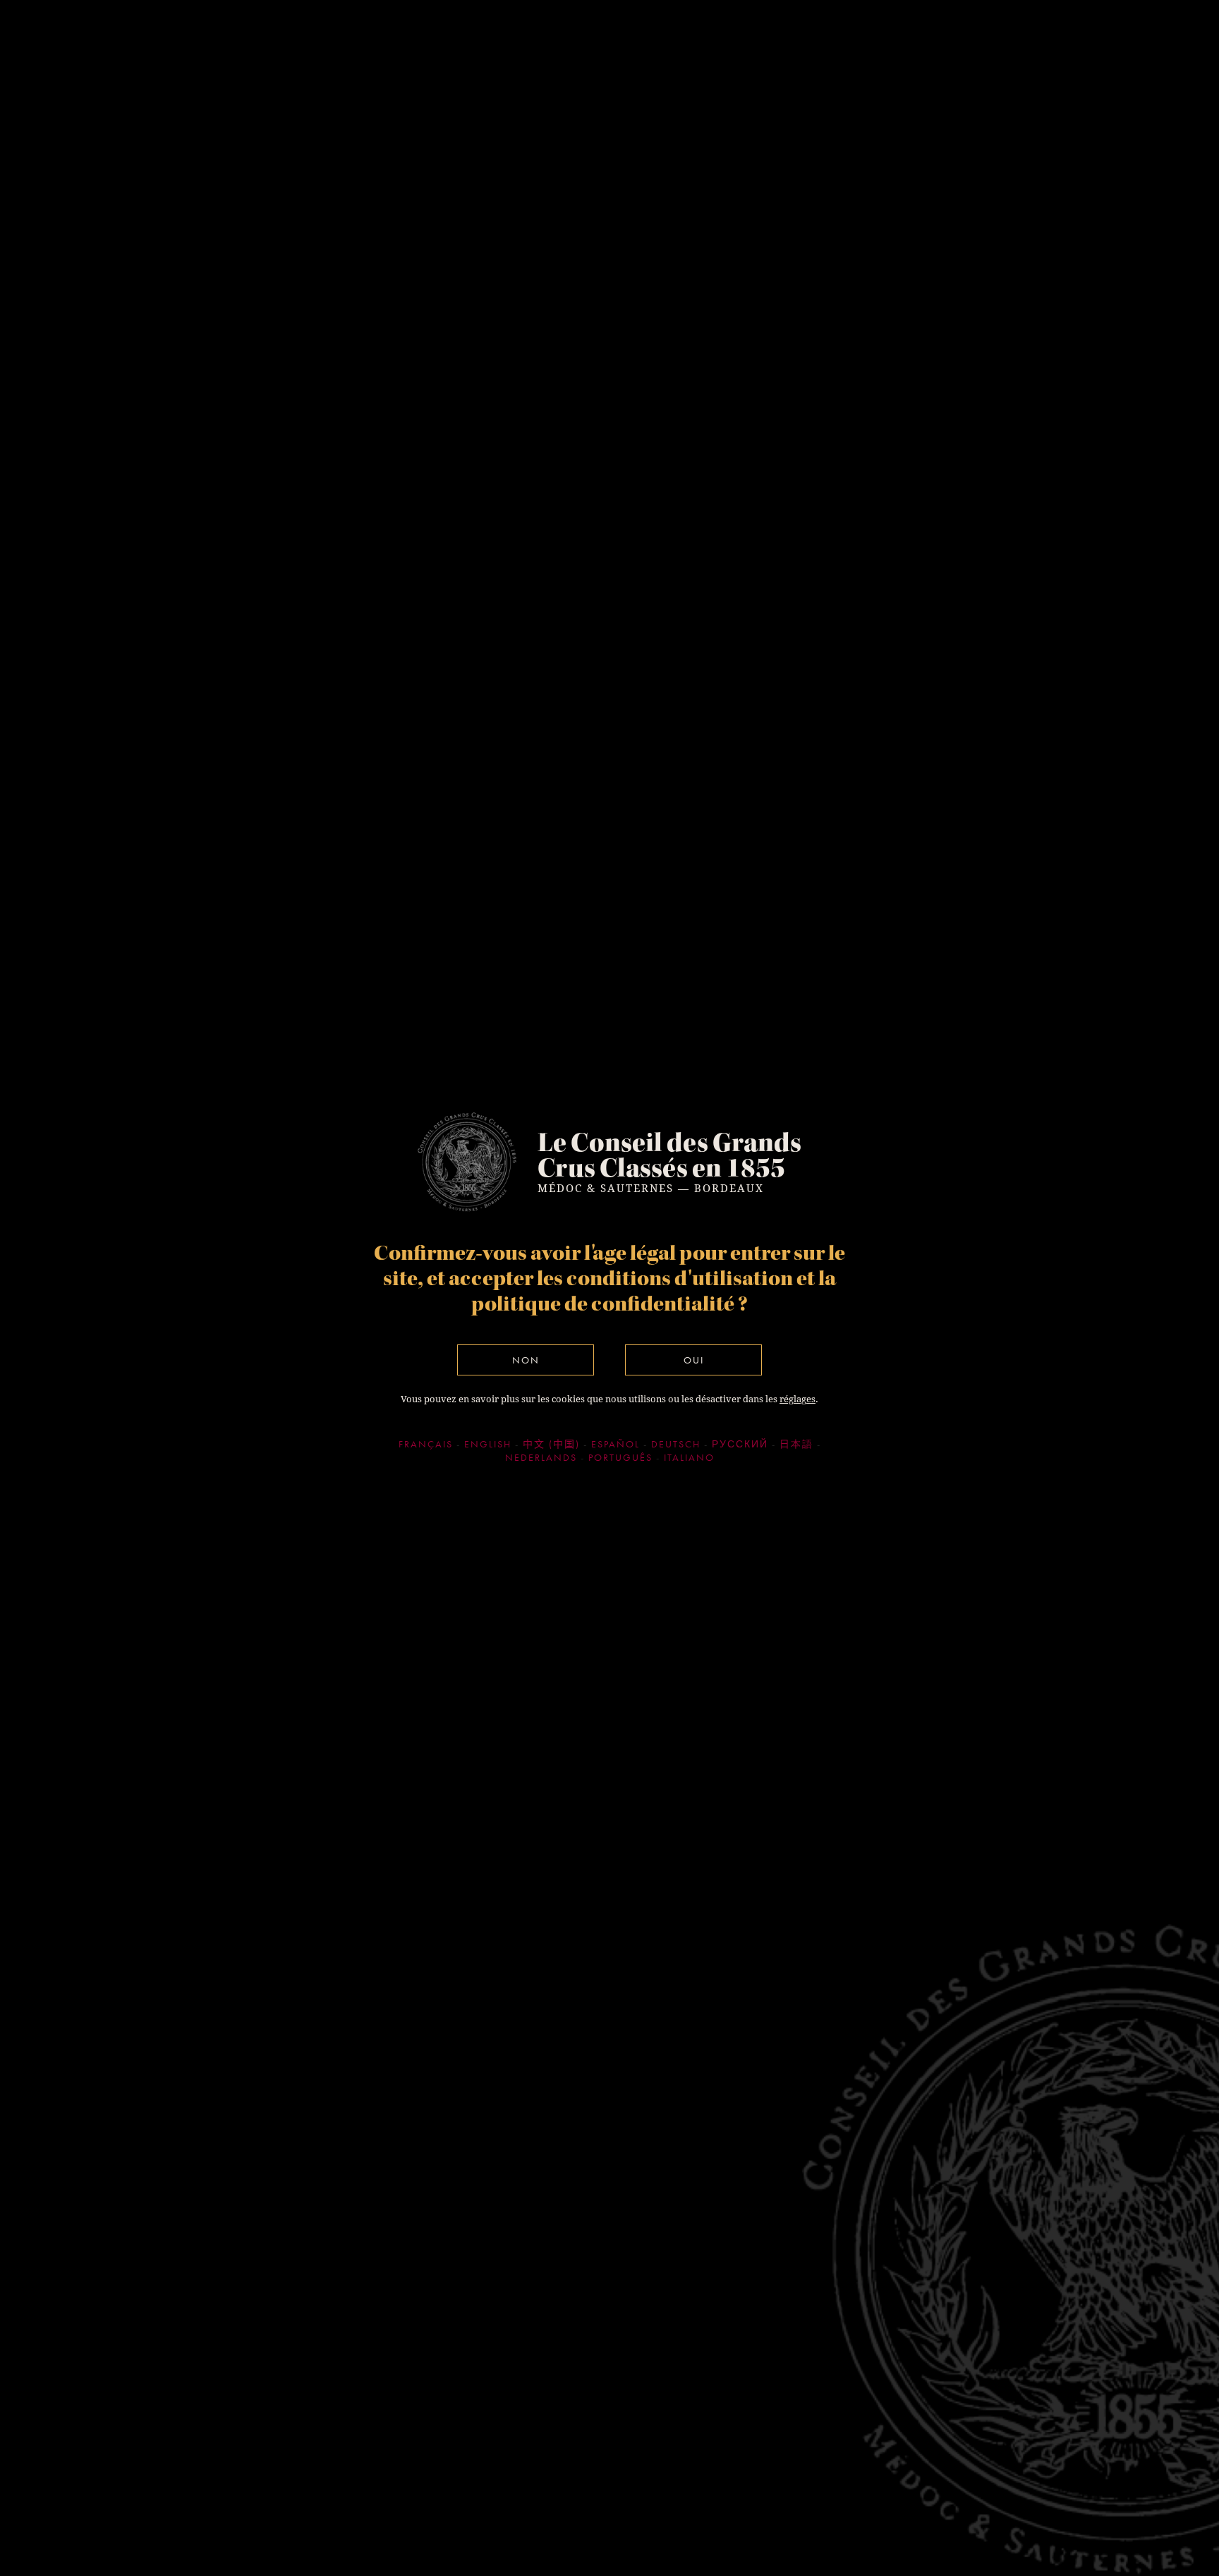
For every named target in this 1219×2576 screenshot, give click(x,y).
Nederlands (541, 1457)
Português (620, 1457)
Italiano (689, 1457)
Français (426, 1444)
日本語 (796, 1444)
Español (615, 1444)
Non (526, 1360)
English (488, 1444)
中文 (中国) (551, 1444)
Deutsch (676, 1444)
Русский (740, 1444)
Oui (694, 1360)
